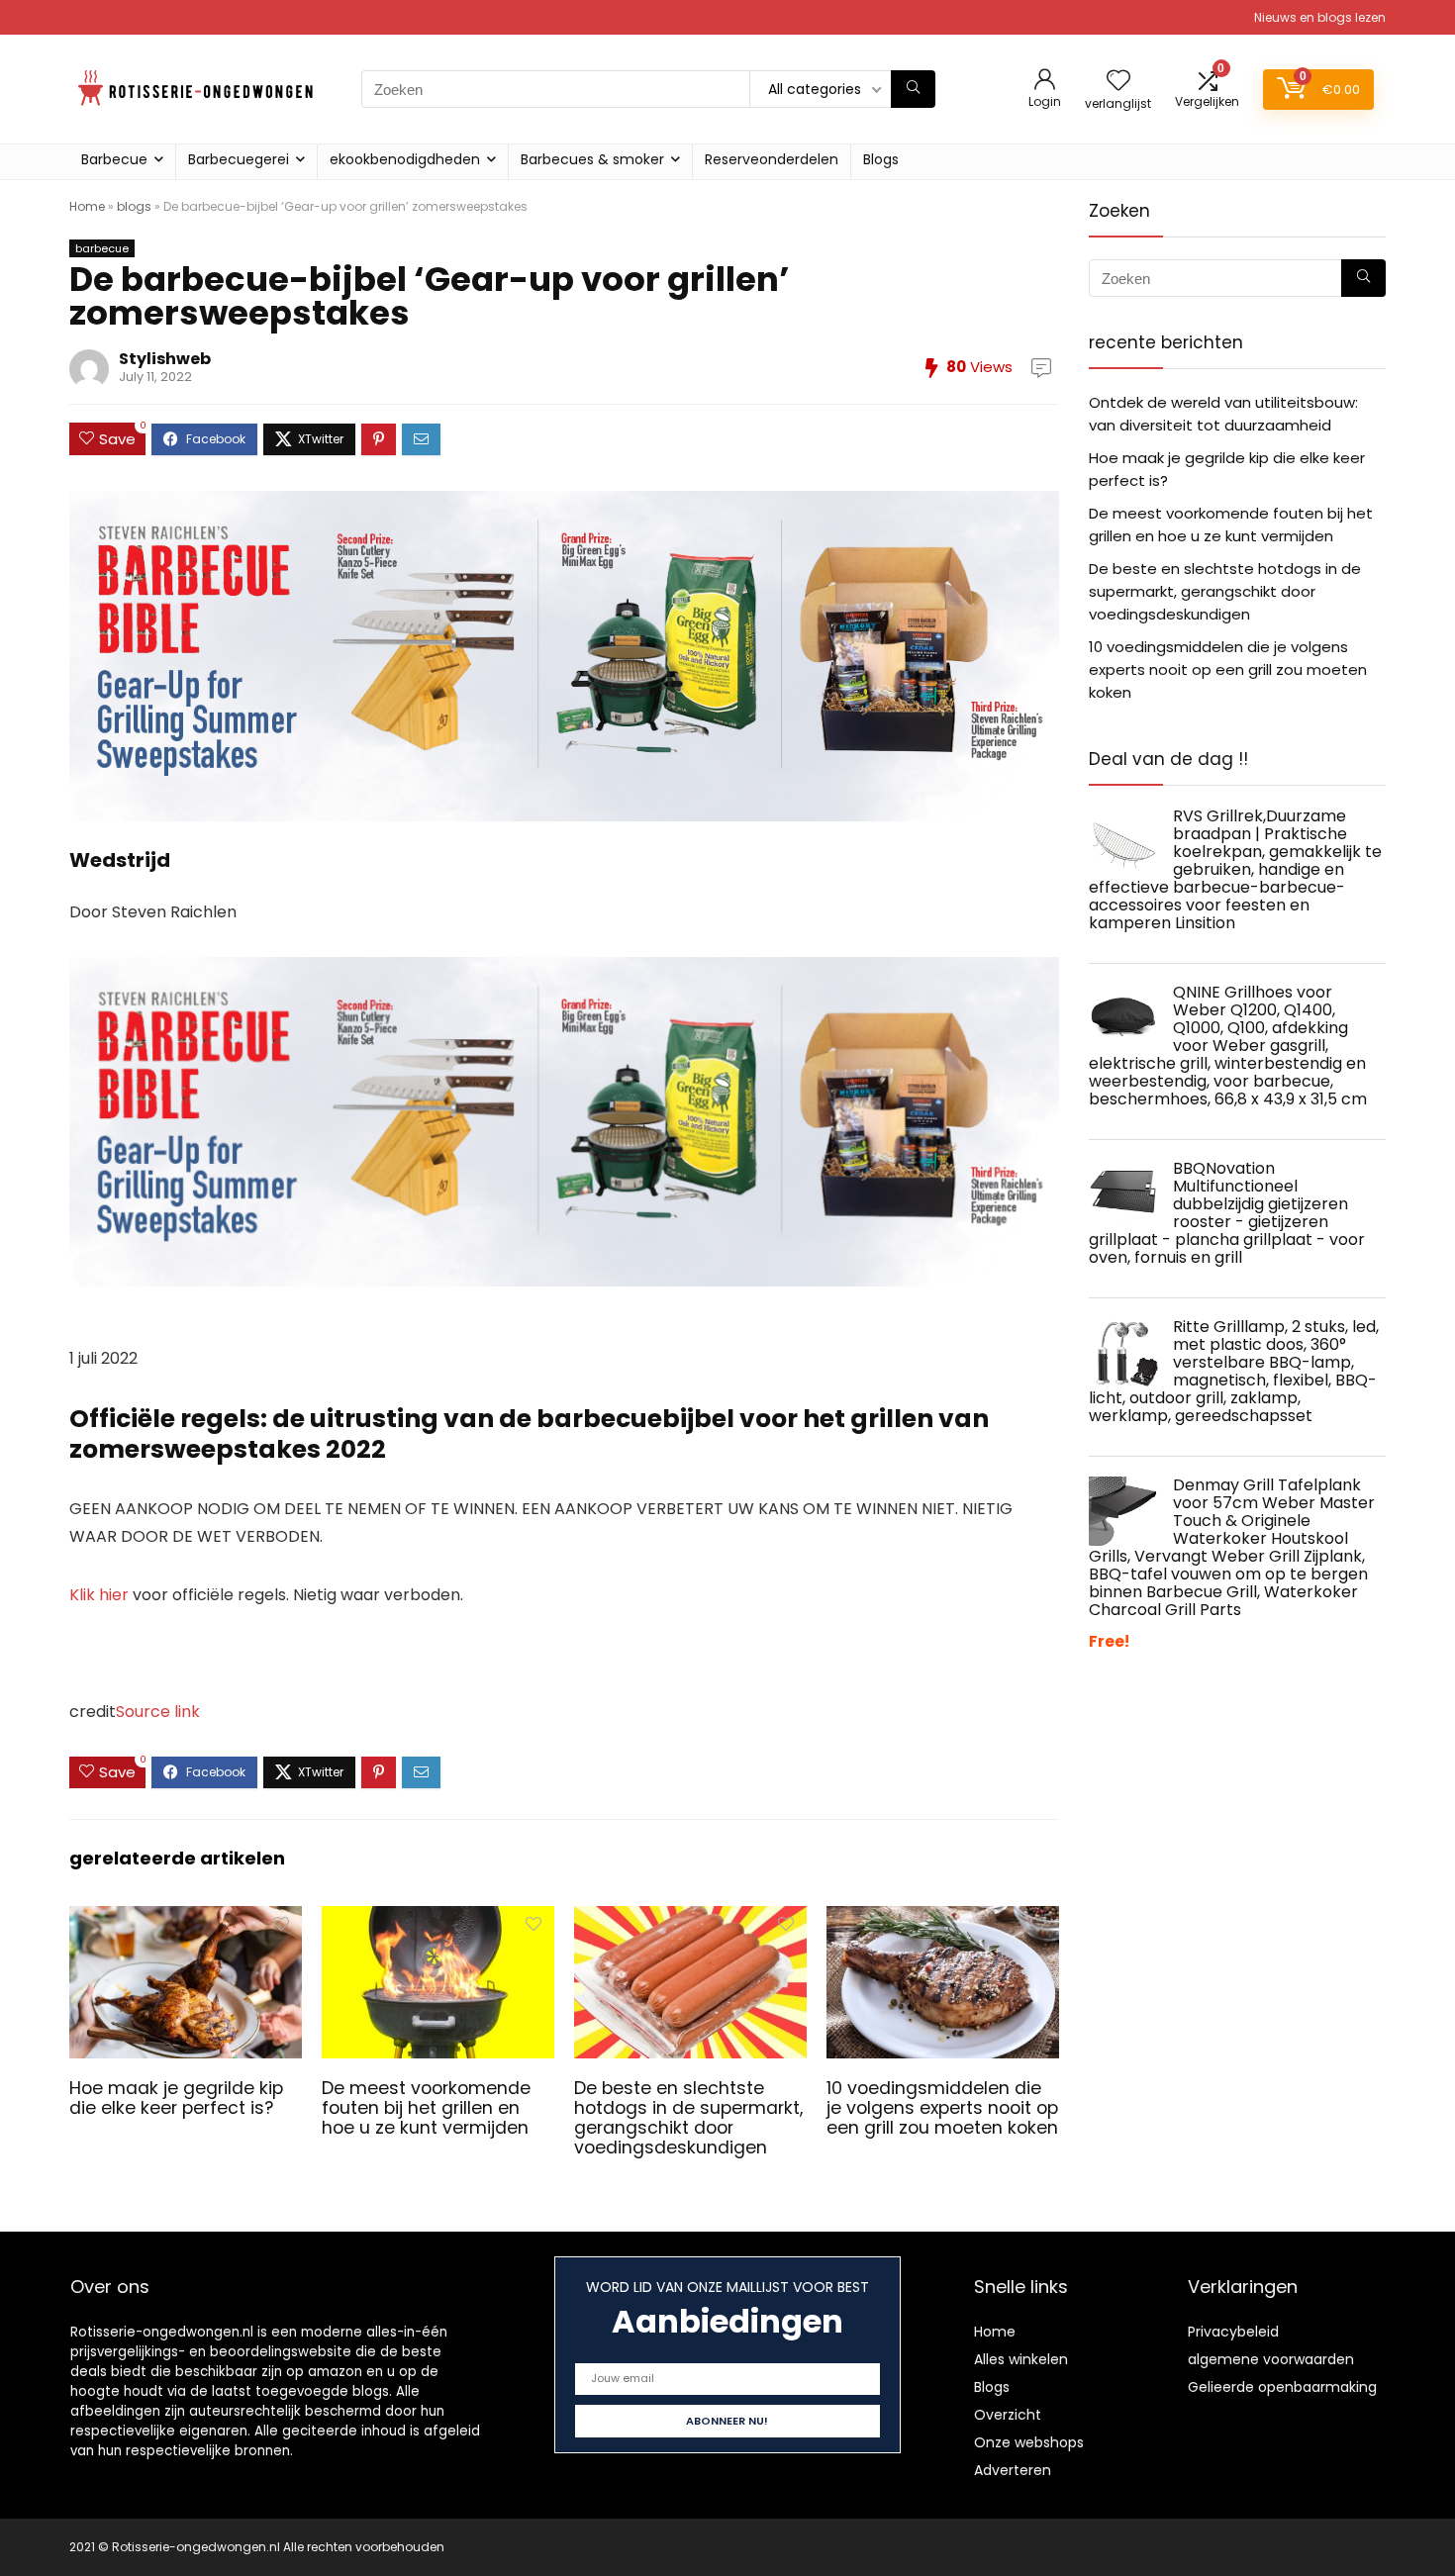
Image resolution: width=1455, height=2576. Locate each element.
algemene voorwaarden (1271, 2359)
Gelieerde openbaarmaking (1282, 2387)
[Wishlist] (1118, 82)
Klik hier (99, 1595)
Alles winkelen (1021, 2359)
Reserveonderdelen (772, 159)
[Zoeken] (913, 89)
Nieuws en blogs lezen (1320, 17)
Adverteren (1013, 2470)
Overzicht (1008, 2415)
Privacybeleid (1233, 2332)
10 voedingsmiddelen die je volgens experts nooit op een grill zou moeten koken (942, 2108)
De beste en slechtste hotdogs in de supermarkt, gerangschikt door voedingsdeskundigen (688, 2118)
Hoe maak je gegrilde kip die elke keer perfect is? (176, 2098)
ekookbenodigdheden (405, 159)
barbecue (102, 248)
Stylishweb (165, 359)
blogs (134, 206)
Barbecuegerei (239, 159)
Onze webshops (1029, 2442)
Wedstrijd (120, 860)
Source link (158, 1712)
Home (87, 206)
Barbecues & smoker (592, 159)
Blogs (881, 159)
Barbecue (114, 159)
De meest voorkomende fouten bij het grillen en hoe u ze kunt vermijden (426, 2108)
